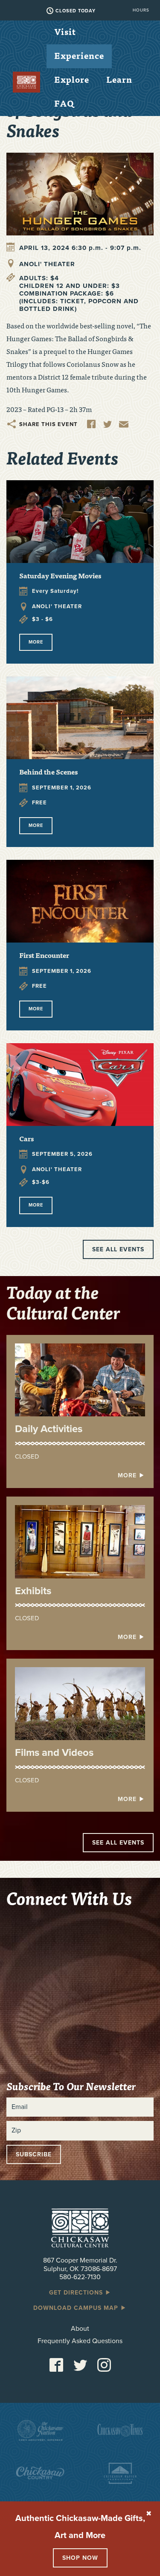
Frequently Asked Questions (80, 2341)
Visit (65, 31)
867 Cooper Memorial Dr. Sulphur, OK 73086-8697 (80, 2264)
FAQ (64, 103)
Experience (79, 55)
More (36, 642)
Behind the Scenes (48, 772)
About (80, 2329)
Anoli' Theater (47, 264)
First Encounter (44, 955)
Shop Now (80, 2558)
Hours (141, 10)
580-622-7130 (80, 2277)
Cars (26, 1138)
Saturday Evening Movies (60, 575)
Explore (72, 79)
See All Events (118, 1843)
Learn (119, 79)
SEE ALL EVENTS (118, 1249)
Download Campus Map (77, 2308)
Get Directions (77, 2293)
